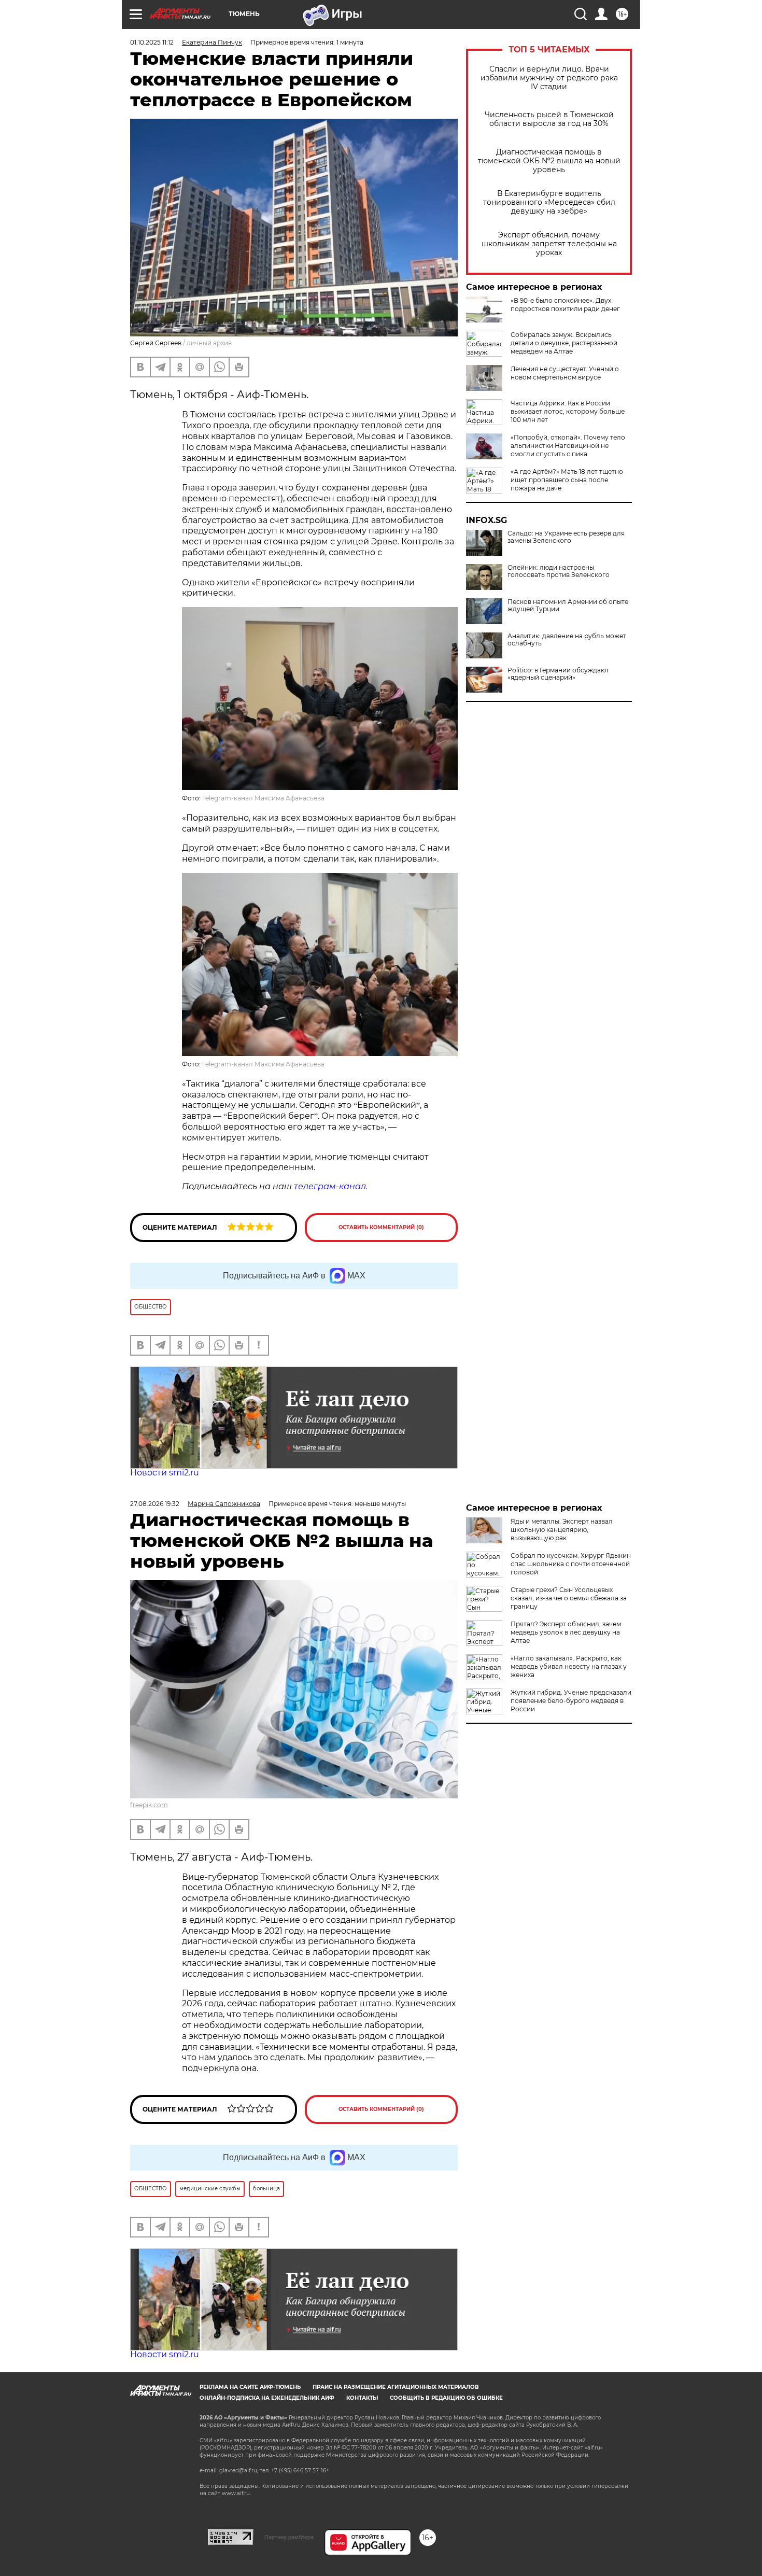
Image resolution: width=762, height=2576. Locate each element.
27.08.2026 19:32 (155, 1504)
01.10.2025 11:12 (152, 42)
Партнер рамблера (289, 2537)
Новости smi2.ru (165, 1473)
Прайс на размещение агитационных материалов (396, 2387)
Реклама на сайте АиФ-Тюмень (250, 2387)
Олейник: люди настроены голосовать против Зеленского (559, 571)
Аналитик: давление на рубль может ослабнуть (567, 640)
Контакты (362, 2398)
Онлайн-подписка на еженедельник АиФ (267, 2398)
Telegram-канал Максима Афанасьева (263, 798)
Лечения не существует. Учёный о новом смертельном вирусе (565, 373)
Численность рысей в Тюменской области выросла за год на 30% (549, 119)
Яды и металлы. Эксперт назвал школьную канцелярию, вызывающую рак (562, 1530)
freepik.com (149, 1805)
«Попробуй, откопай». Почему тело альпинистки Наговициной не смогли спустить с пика (568, 446)
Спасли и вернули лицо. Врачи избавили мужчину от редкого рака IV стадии (549, 78)
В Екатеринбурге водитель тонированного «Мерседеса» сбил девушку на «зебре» (549, 202)
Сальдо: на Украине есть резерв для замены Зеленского (566, 537)
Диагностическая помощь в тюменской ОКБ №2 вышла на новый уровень (549, 161)
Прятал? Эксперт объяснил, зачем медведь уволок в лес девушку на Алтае (566, 1632)
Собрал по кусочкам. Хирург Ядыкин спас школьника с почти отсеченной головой (571, 1564)
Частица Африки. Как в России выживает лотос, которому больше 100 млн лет (568, 411)
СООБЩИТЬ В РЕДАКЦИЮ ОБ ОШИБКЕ (446, 2398)
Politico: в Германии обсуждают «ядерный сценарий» (558, 674)
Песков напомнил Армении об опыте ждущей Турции (568, 606)
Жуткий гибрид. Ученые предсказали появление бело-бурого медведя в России (571, 1701)
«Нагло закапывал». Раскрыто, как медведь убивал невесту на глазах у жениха (569, 1666)
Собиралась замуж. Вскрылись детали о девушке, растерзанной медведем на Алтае (564, 343)
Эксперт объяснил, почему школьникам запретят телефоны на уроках (549, 244)
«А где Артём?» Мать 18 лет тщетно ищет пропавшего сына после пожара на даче (567, 480)
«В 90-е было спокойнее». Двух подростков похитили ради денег (565, 305)
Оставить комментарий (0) (381, 1227)
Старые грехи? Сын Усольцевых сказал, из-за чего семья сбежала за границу (569, 1598)
